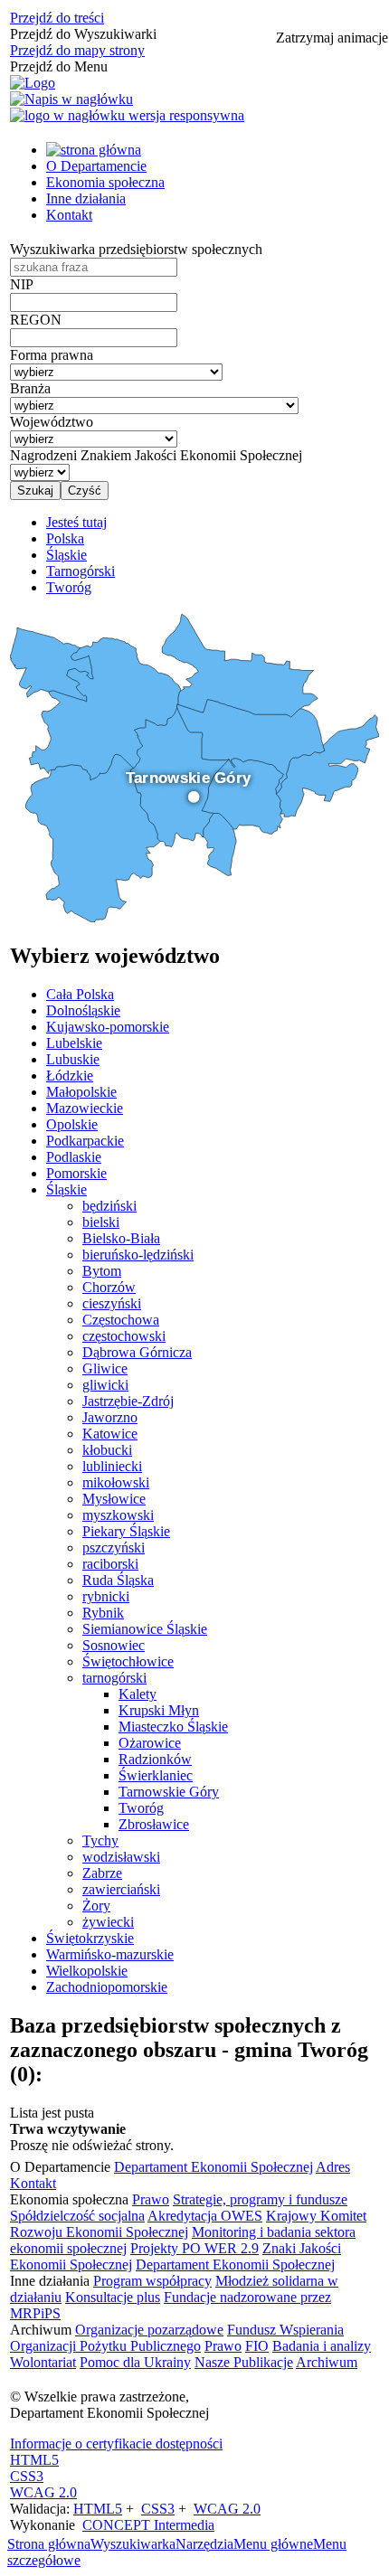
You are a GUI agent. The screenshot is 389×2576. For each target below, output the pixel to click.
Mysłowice (114, 1499)
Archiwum (327, 2362)
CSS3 (27, 2476)
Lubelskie (74, 1043)
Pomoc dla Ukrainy (135, 2362)
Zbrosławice (154, 1824)
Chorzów (109, 1287)
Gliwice (105, 1368)
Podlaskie (74, 1157)
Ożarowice (150, 1743)
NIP (22, 284)
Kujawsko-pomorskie (108, 1027)
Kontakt (69, 215)
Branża (30, 388)
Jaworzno (110, 1417)
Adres (333, 2167)
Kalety (138, 1694)
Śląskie (66, 1189)
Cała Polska (80, 994)
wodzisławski (121, 1857)
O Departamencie (96, 166)
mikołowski (116, 1482)
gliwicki (105, 1385)
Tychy (100, 1840)
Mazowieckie (85, 1108)
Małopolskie (81, 1092)
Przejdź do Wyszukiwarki (83, 34)
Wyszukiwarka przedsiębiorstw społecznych (136, 249)
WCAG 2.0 (43, 2492)
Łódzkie (70, 1076)
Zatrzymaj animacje (332, 38)
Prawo (151, 2199)
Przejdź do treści (57, 18)
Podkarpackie (85, 1141)
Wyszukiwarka (133, 2544)
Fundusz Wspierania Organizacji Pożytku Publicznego (177, 2338)
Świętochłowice (128, 1661)
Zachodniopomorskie (107, 1987)
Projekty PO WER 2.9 (194, 2248)
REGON (36, 320)
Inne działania (86, 198)
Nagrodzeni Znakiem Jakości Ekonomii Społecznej (156, 455)
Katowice (110, 1434)
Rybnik (103, 1613)
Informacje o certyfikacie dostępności (116, 2444)
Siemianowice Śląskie (145, 1629)
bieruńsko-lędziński (138, 1255)
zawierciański (121, 1889)
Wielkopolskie (87, 1971)
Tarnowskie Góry (169, 1792)
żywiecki (108, 1922)
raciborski (110, 1564)
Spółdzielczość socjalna (77, 2216)
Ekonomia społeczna (105, 182)
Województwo (52, 422)
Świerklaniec (156, 1775)
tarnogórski (114, 1678)
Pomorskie (76, 1173)
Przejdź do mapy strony (77, 50)
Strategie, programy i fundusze (260, 2199)
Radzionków (155, 1759)
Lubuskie (73, 1059)
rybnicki (106, 1596)
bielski (101, 1222)
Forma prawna (52, 355)
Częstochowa (121, 1320)
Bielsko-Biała (121, 1238)
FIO (257, 2346)
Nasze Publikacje (244, 2362)
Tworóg (141, 1808)
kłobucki (107, 1450)
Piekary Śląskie (126, 1531)
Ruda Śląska (118, 1580)
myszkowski (118, 1515)
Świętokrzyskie (90, 1938)
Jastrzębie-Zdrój (128, 1401)
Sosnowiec (114, 1645)
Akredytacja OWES (205, 2216)
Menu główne (273, 2544)
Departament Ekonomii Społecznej (213, 2167)
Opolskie (72, 1124)
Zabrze (102, 1873)
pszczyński (114, 1547)
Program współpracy (152, 2281)
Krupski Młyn (159, 1710)
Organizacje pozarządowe (149, 2330)
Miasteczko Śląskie (173, 1727)
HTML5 (34, 2460)
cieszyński (112, 1303)
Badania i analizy (322, 2346)
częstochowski (124, 1336)
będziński (109, 1206)
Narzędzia (204, 2544)
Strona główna (49, 2544)
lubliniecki (112, 1466)
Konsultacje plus (113, 2297)
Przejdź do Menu (59, 66)
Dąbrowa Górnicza (137, 1352)
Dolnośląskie (83, 1010)
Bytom (102, 1271)
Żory (96, 1906)
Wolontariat (43, 2362)
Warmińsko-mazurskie (110, 1954)
